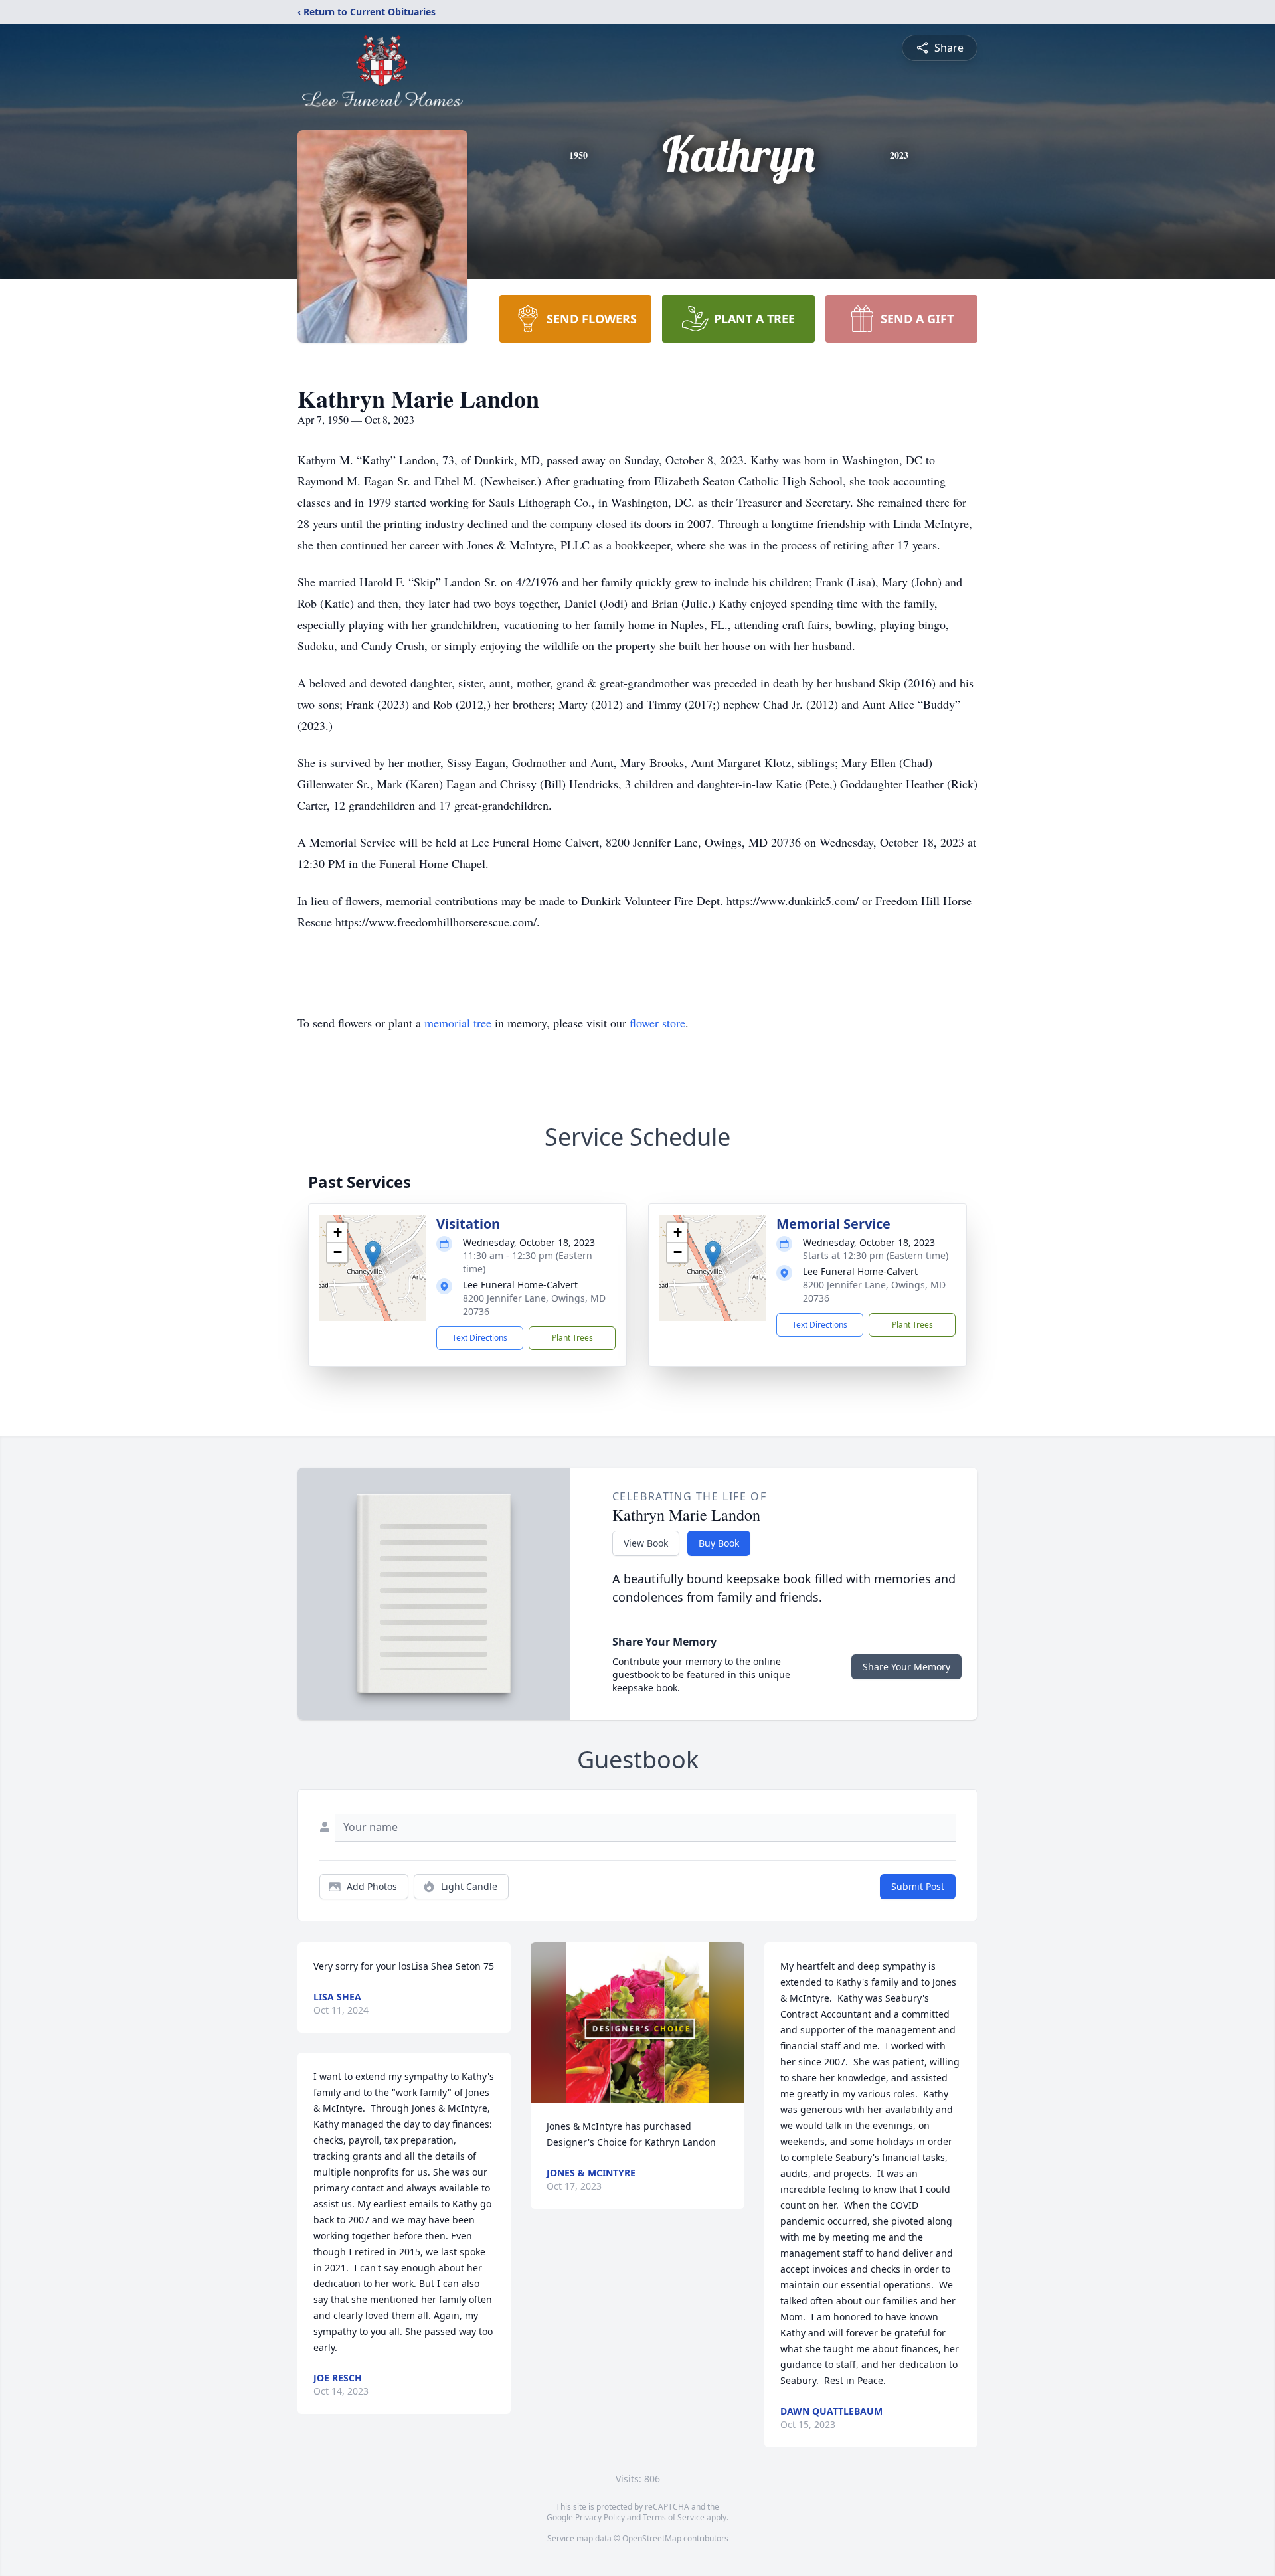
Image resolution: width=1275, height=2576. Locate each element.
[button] (373, 1254)
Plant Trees (572, 1338)
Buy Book (719, 1543)
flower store (657, 1023)
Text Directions (480, 1338)
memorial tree (458, 1023)
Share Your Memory (906, 1667)
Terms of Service (674, 2517)
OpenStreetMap (652, 2538)
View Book (646, 1543)
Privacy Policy (600, 2517)
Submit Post (918, 1886)
